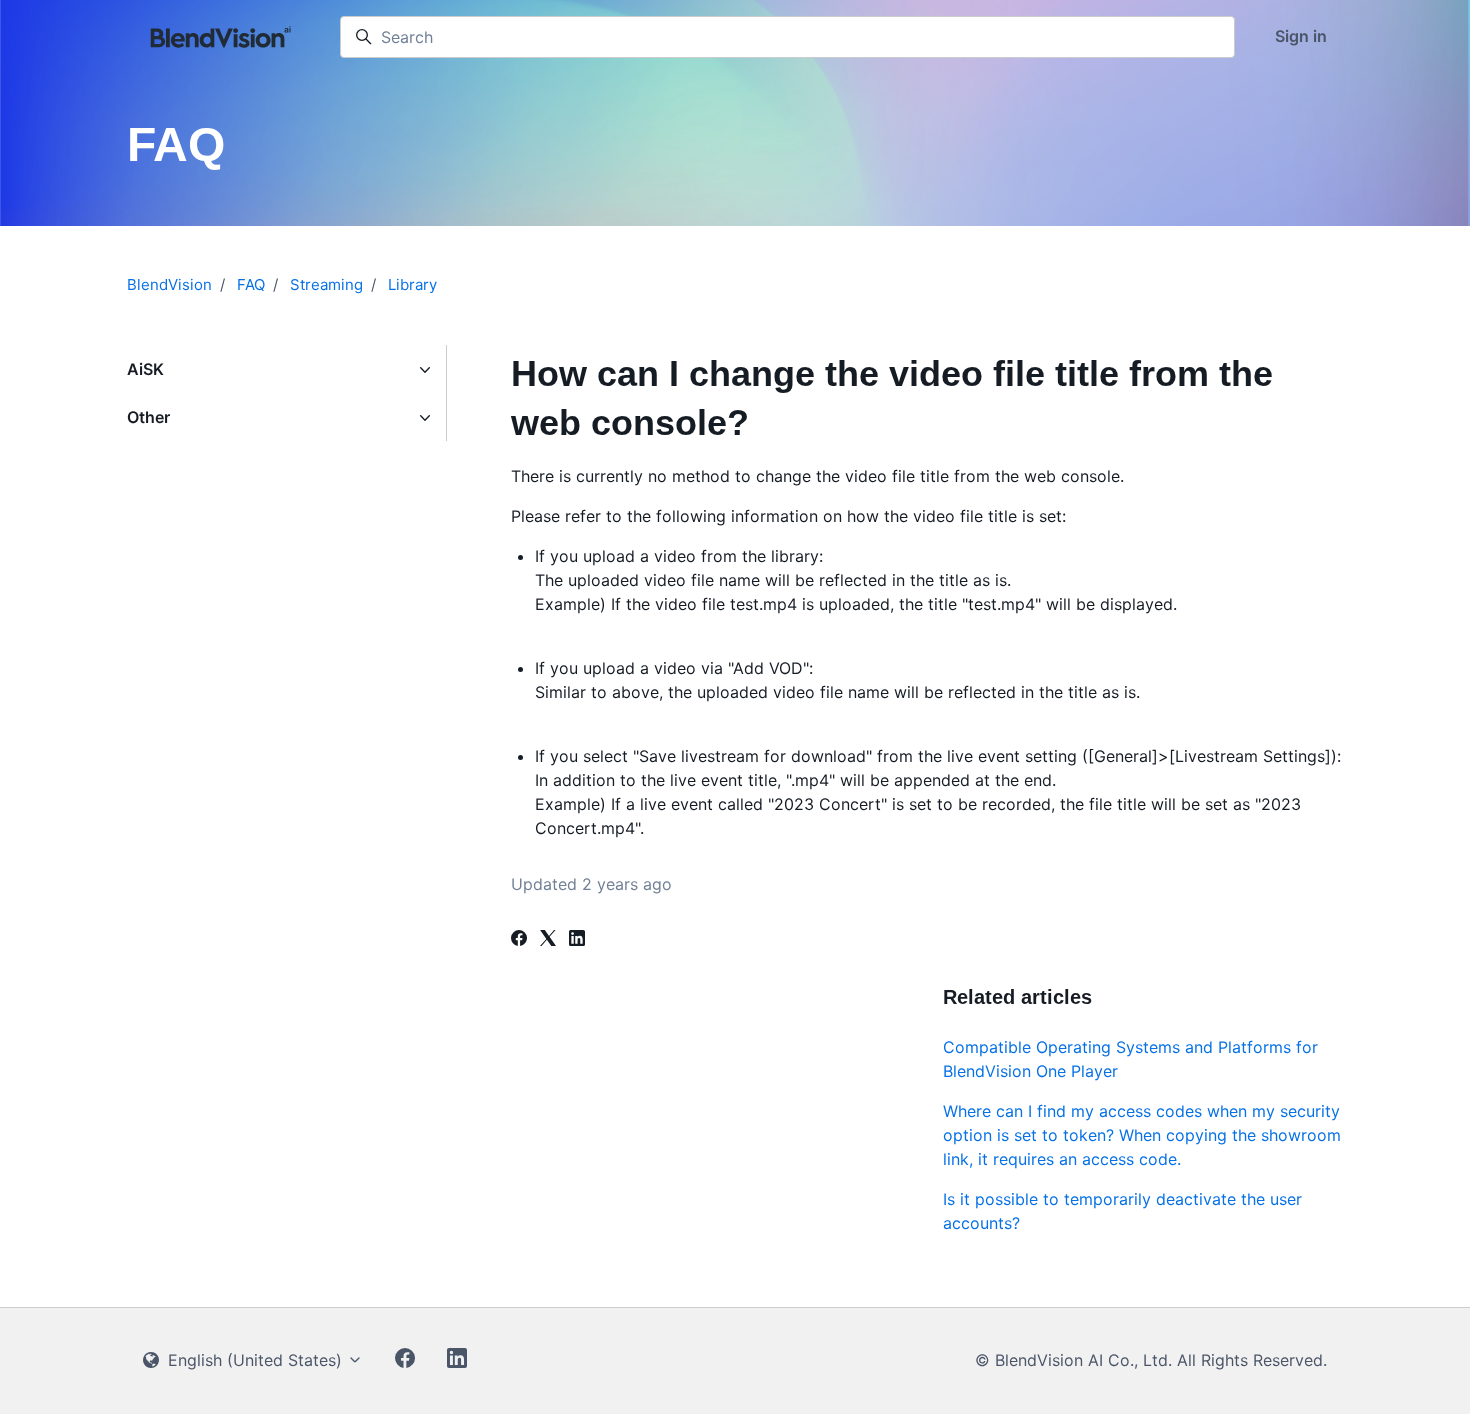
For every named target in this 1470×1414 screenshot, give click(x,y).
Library (412, 284)
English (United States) (255, 1360)
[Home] (221, 37)
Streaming (326, 284)
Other (148, 417)
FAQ (251, 284)
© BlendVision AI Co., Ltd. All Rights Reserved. (1151, 1360)
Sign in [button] (1301, 36)
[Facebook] (519, 940)
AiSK (145, 369)
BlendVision (169, 284)
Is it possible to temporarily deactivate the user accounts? (1122, 1211)
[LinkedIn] (577, 940)
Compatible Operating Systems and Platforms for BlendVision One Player (1130, 1059)
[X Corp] (548, 940)
